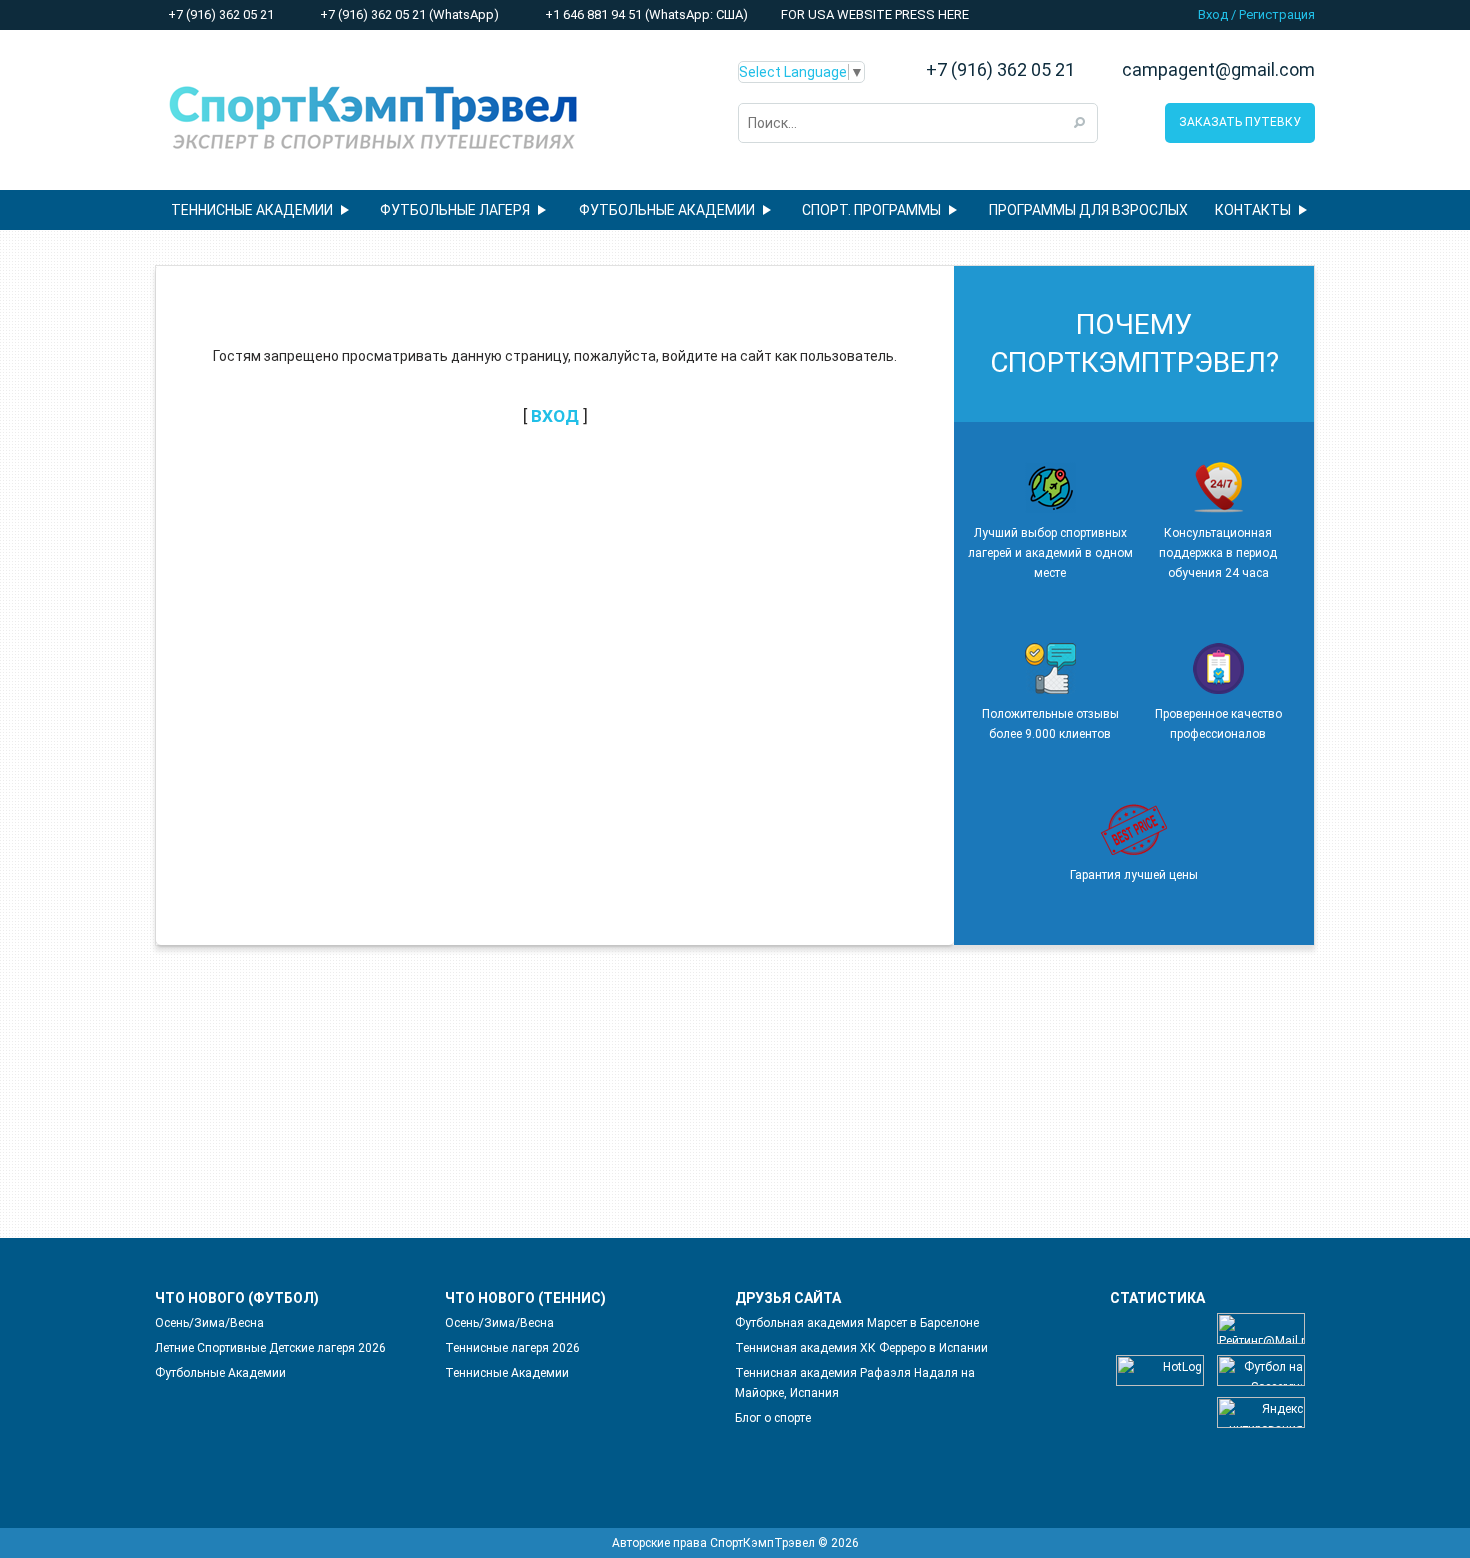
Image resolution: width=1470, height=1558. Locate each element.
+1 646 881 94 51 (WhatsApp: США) (645, 14)
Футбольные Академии (220, 1373)
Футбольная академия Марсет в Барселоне (857, 1323)
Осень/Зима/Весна (209, 1323)
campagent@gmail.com (1218, 70)
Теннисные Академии (507, 1373)
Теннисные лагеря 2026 (512, 1348)
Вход (1213, 14)
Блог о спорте (773, 1418)
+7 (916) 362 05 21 (219, 14)
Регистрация (1277, 14)
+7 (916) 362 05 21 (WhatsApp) (408, 14)
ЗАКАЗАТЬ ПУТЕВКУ (1240, 122)
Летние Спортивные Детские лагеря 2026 (270, 1348)
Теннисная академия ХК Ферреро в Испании (861, 1348)
